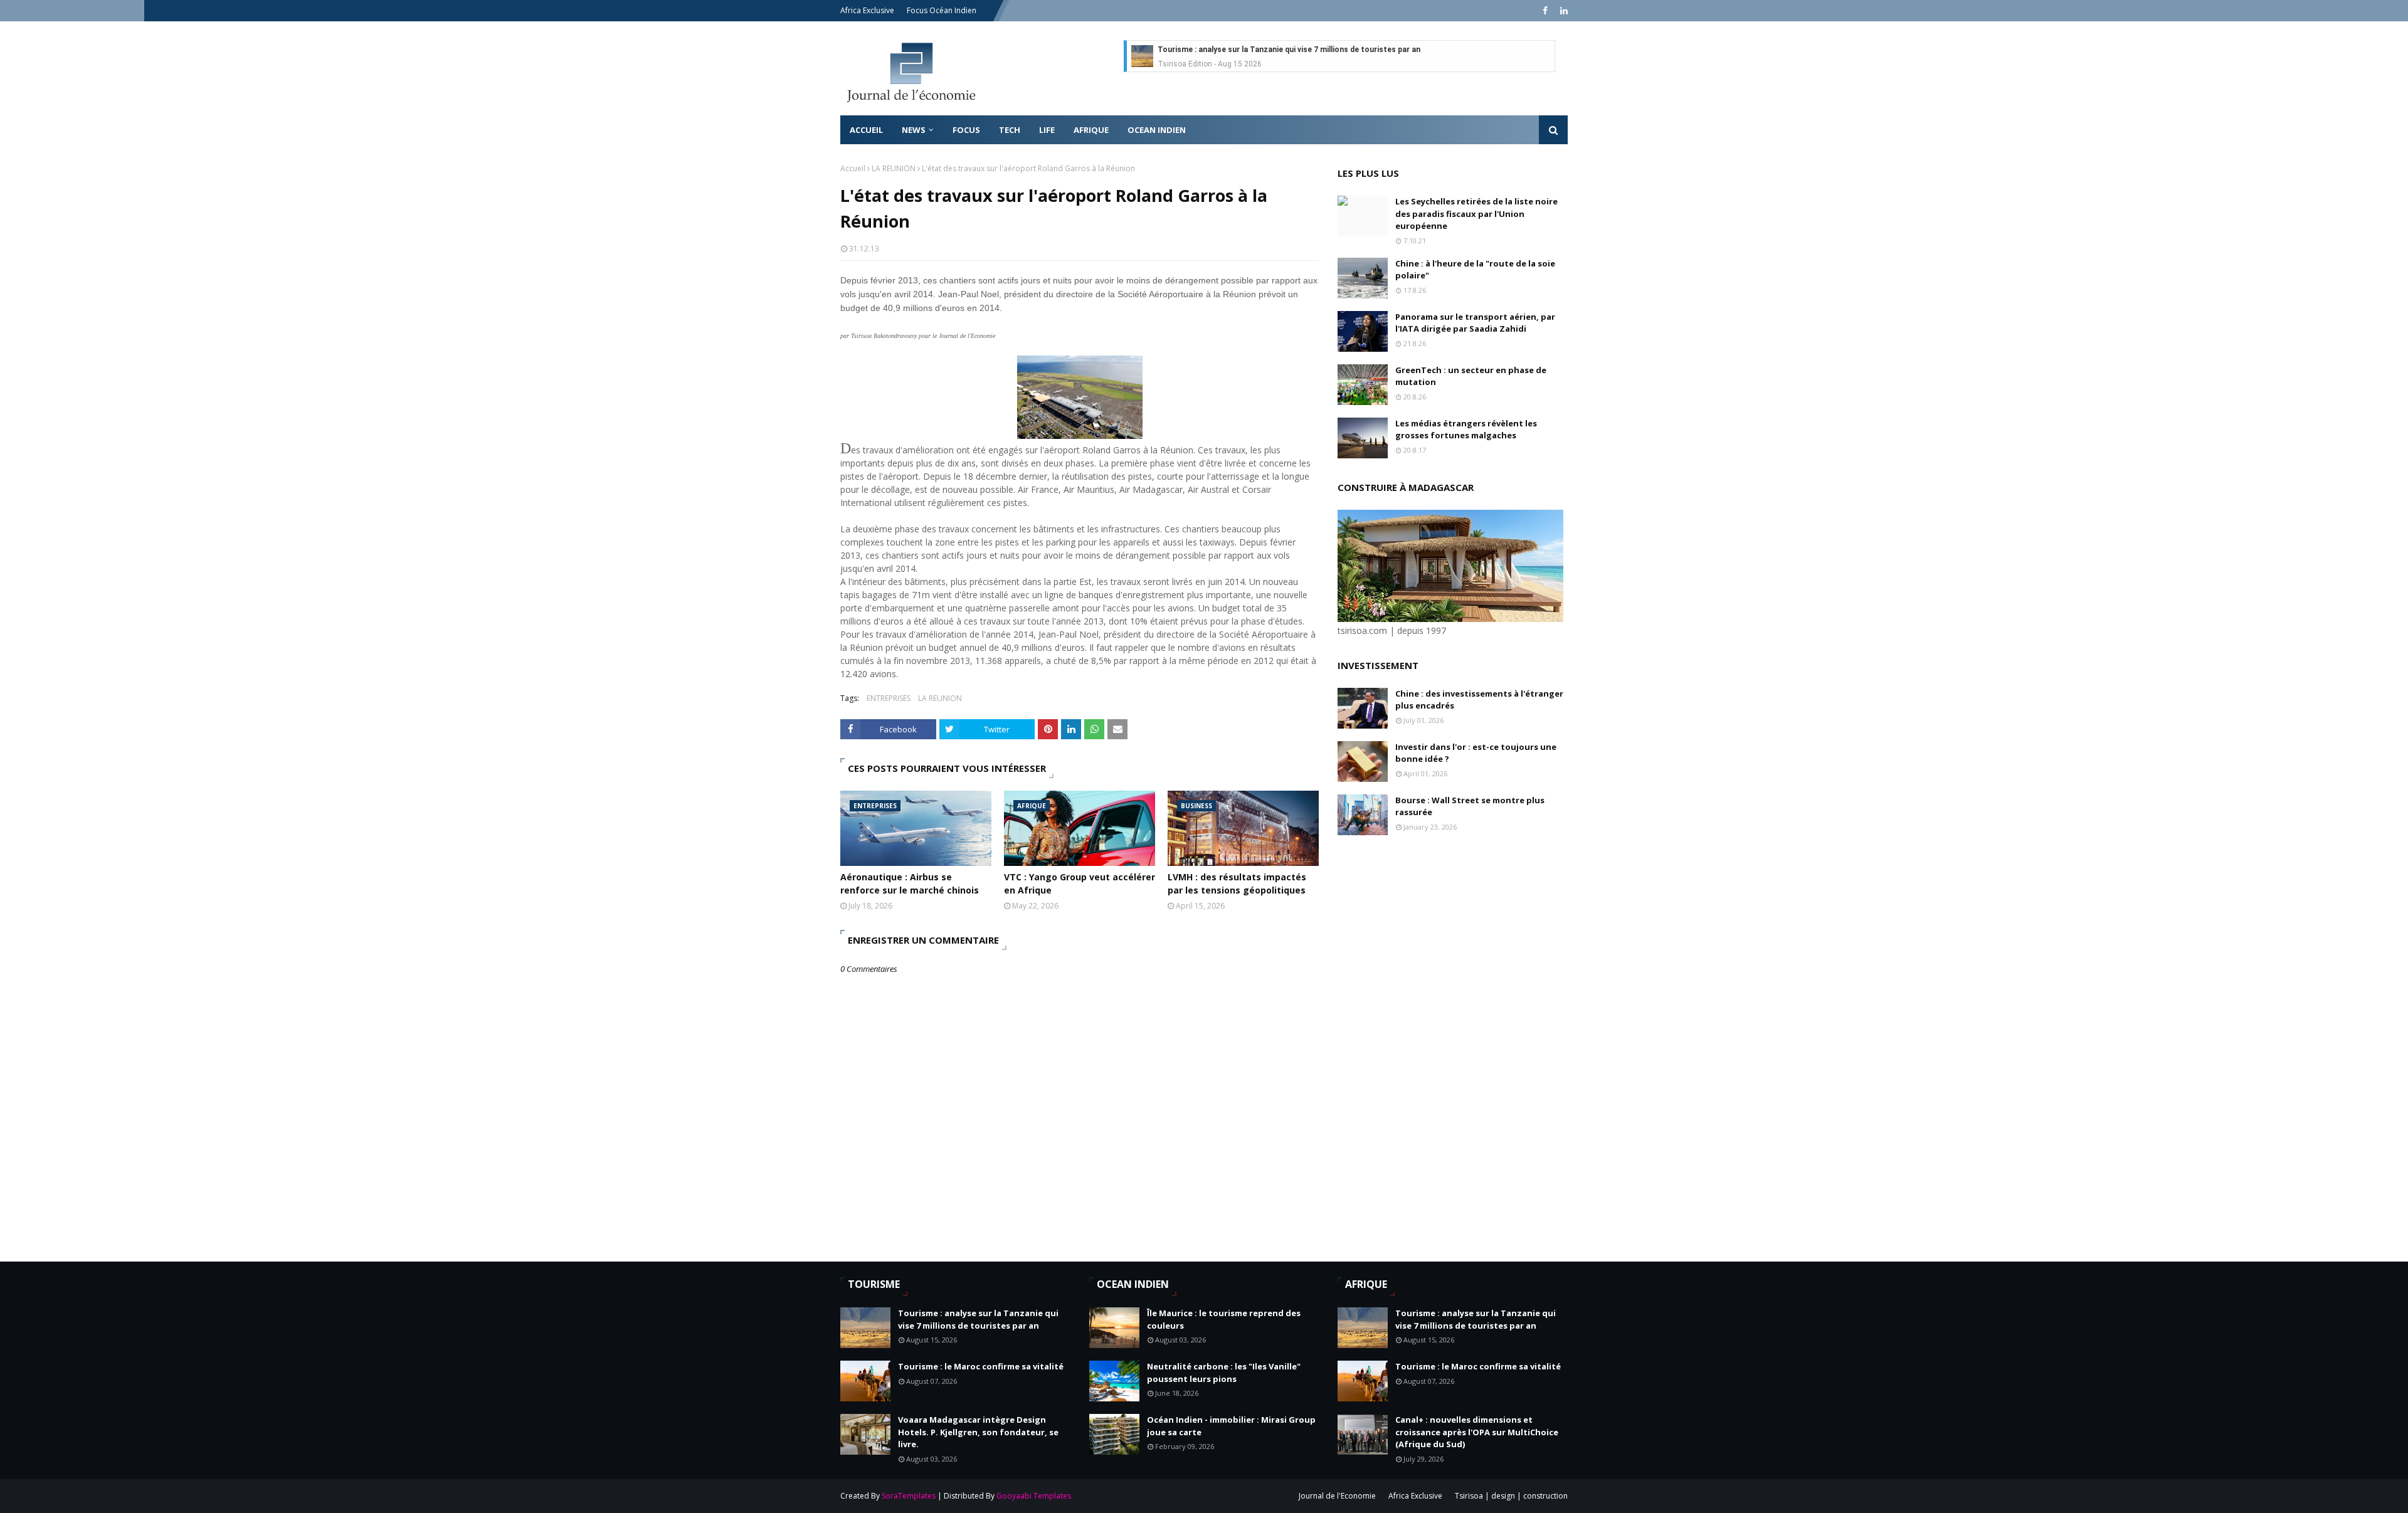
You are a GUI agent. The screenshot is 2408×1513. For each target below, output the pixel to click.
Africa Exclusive (867, 10)
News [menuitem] (914, 130)
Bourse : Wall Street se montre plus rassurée (1470, 806)
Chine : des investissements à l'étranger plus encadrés (1479, 700)
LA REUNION (894, 168)
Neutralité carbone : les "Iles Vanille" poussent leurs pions (1224, 1373)
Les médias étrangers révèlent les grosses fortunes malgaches (1466, 430)
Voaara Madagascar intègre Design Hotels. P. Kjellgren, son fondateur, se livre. (978, 1432)
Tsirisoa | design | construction (1511, 1496)
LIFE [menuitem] (1047, 130)
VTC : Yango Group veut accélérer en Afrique (1080, 883)
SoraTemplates (909, 1496)
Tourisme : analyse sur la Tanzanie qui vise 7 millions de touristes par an (1289, 50)
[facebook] (1545, 11)
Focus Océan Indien (942, 10)
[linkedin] (1562, 11)
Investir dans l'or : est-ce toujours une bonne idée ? (1476, 753)
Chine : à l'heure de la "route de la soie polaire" (1475, 270)
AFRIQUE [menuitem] (1091, 130)
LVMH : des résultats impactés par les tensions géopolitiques (1237, 883)
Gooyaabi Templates (1034, 1496)
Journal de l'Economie (1337, 1496)
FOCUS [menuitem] (966, 130)
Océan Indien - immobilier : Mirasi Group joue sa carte (1231, 1426)
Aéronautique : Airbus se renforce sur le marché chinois (910, 883)
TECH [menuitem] (1010, 130)
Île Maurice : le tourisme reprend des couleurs (1224, 1319)
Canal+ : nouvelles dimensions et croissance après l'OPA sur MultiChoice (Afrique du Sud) (1477, 1432)
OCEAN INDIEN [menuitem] (1157, 130)
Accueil (853, 168)
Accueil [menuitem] (866, 130)
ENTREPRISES (889, 698)
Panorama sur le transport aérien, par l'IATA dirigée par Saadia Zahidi (1475, 323)
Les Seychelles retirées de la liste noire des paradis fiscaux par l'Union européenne (1476, 214)
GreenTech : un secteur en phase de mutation (1471, 376)
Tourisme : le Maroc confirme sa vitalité (981, 1366)
